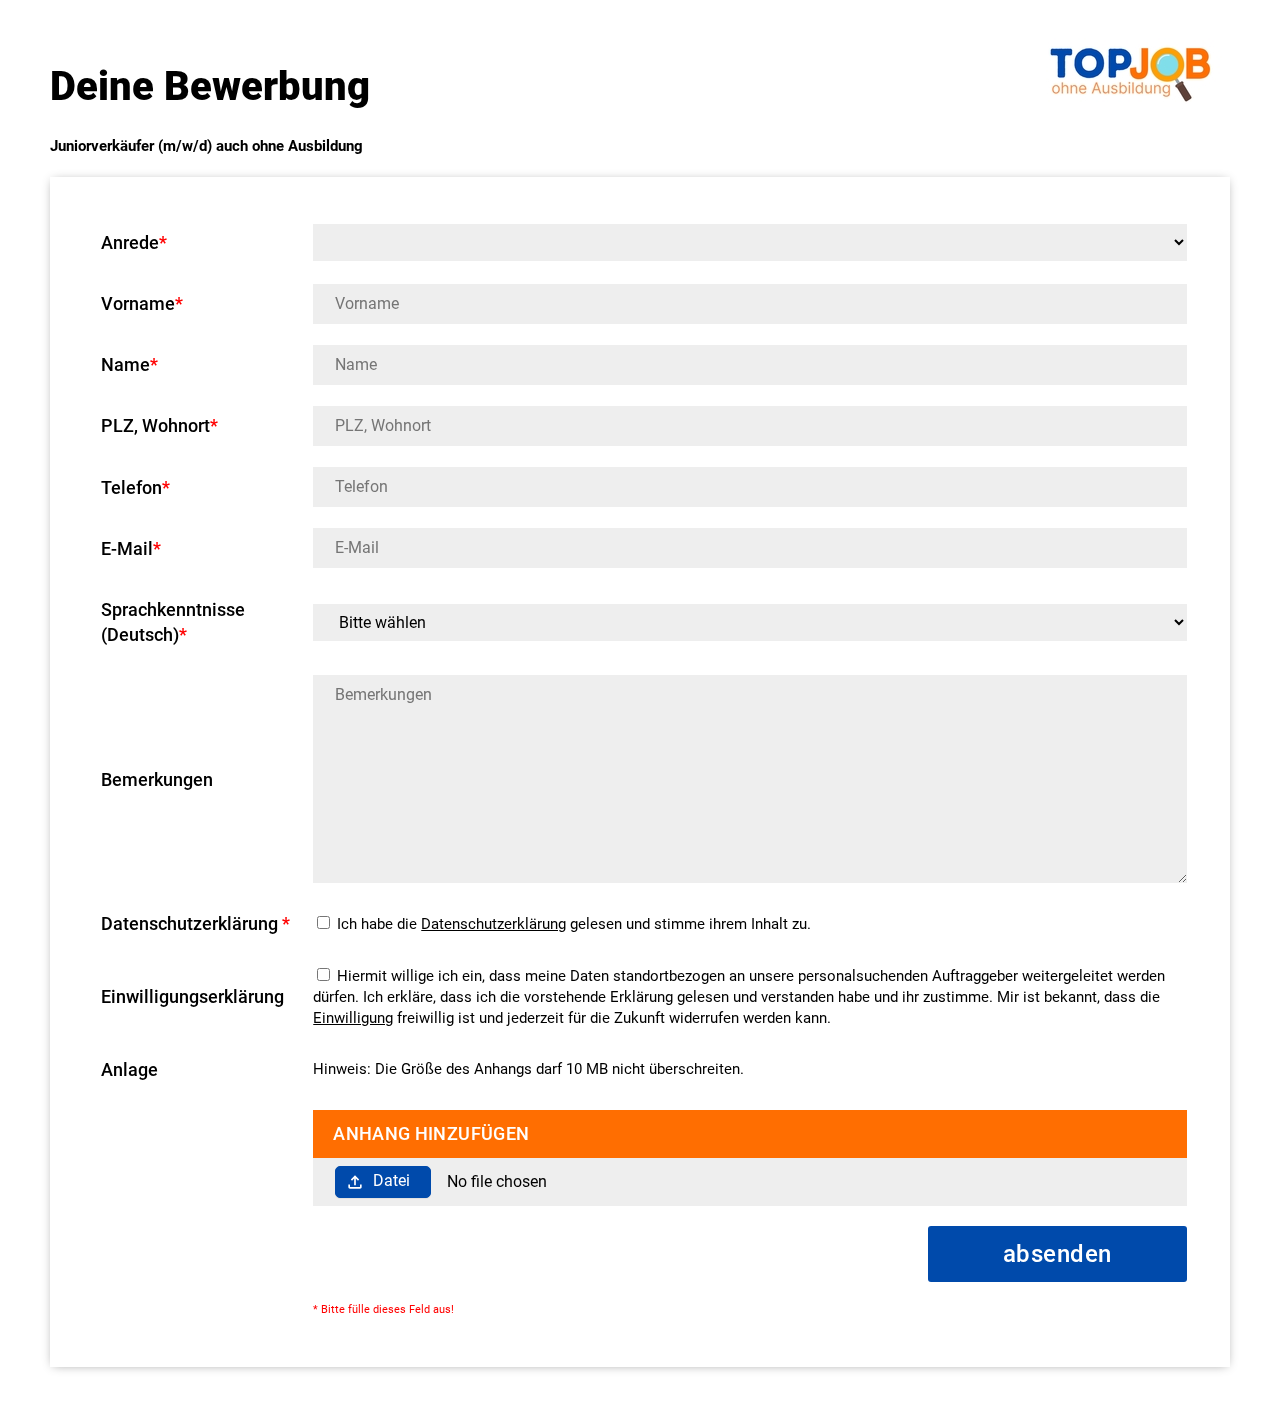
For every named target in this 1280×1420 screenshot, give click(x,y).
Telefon (135, 487)
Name (129, 364)
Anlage (129, 1069)
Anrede (134, 242)
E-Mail (131, 548)
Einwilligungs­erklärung (192, 996)
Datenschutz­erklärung (195, 923)
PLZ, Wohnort (159, 425)
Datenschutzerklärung (493, 924)
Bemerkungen (157, 779)
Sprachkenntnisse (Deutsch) (173, 622)
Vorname (142, 303)
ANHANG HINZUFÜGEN (431, 1133)
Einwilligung (353, 1018)
